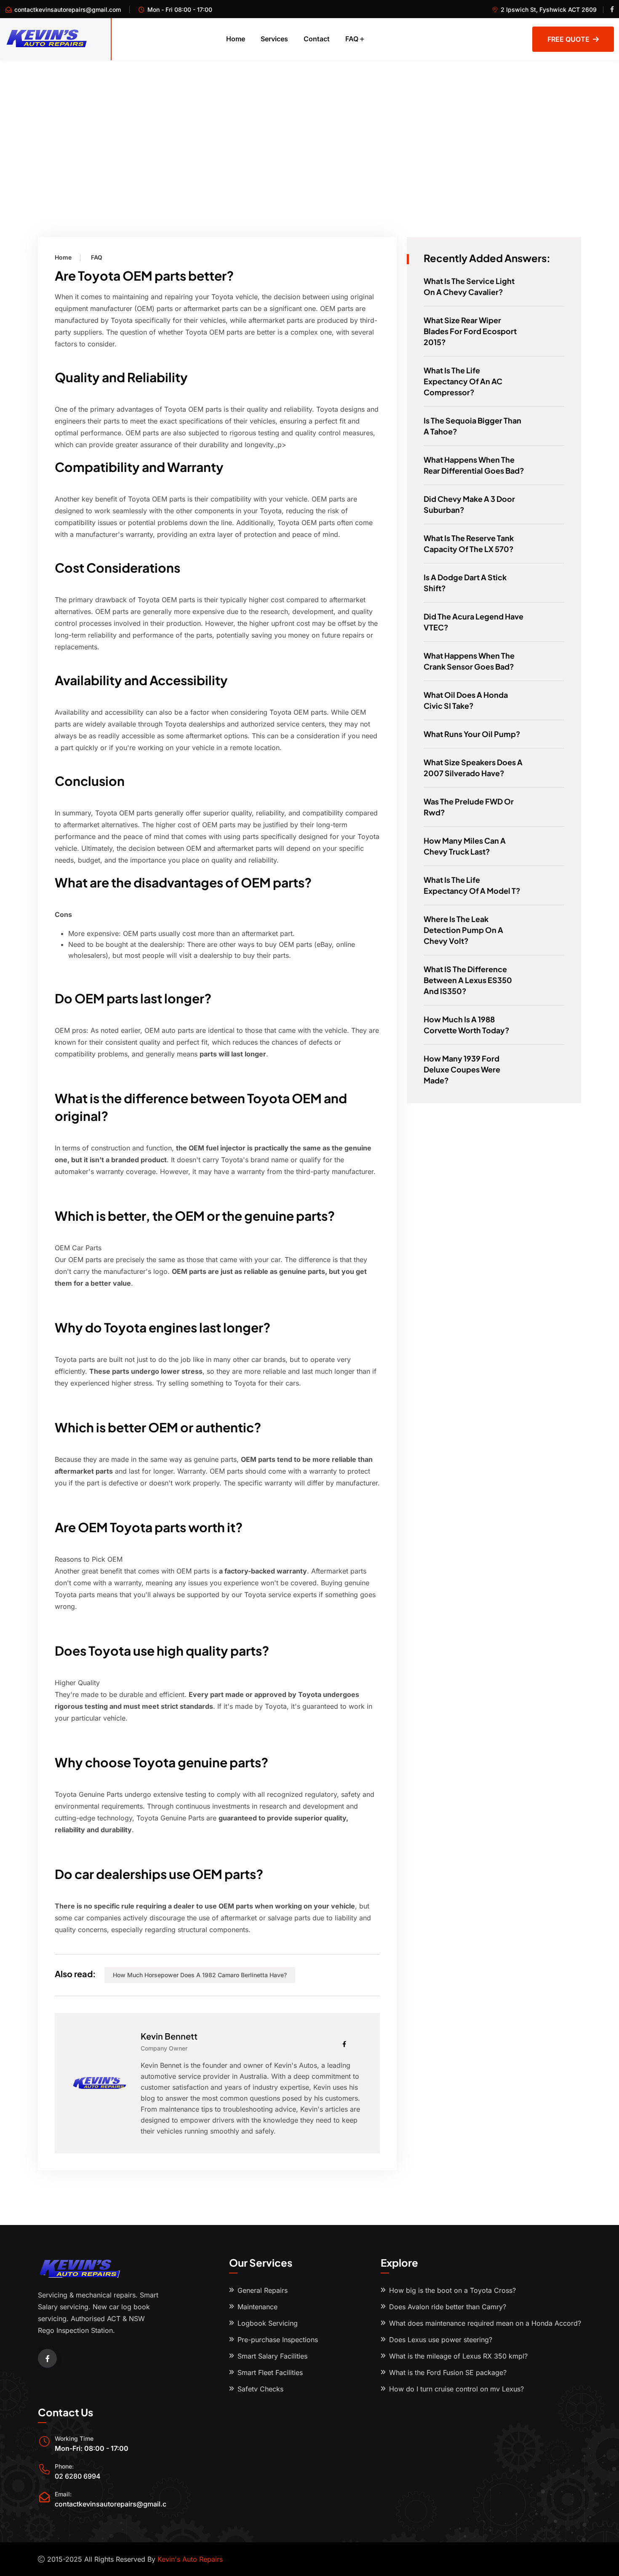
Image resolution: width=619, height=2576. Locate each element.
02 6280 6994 (78, 2476)
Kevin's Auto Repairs (190, 2559)
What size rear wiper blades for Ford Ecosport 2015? (470, 331)
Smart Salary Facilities (272, 2356)
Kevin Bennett (169, 2036)
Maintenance (257, 2307)
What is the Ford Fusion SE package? (448, 2372)
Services (274, 39)
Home (236, 39)
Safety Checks (260, 2389)
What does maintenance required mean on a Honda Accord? (485, 2323)
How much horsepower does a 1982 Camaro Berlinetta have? (200, 1975)
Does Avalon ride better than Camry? (448, 2307)
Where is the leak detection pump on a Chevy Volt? (463, 930)
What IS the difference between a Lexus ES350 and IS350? (468, 980)
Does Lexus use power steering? (441, 2340)
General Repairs (263, 2290)
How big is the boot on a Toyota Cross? (452, 2290)
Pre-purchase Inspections (278, 2340)
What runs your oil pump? (472, 734)
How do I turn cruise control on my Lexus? (456, 2389)
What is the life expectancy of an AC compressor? (463, 381)
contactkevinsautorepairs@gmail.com (68, 9)
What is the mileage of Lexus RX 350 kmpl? (458, 2356)
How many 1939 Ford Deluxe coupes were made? (462, 1069)
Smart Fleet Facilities (270, 2372)
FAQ (352, 39)
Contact (317, 39)
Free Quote (568, 39)
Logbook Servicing (268, 2323)
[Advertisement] (309, 123)
